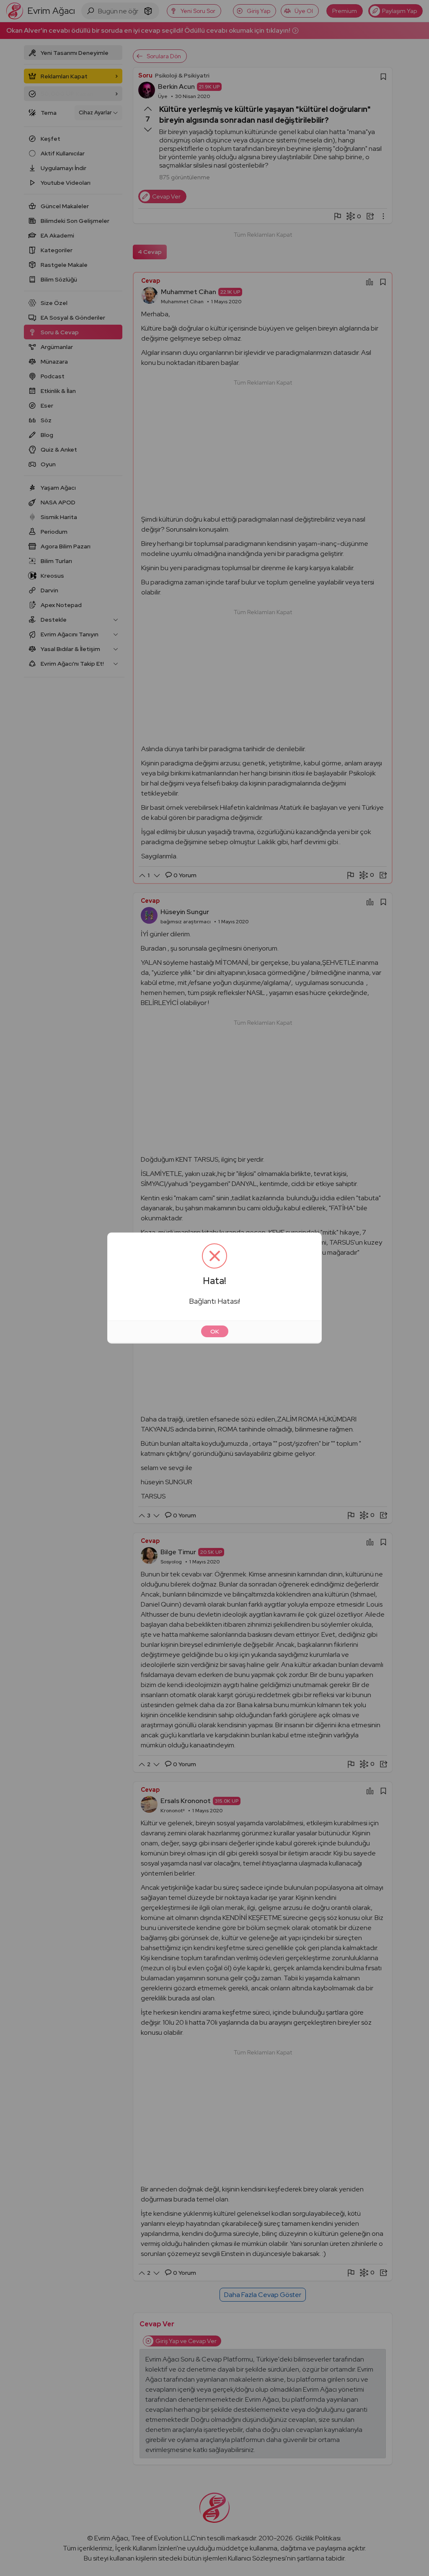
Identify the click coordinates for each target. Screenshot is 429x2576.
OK (215, 1331)
